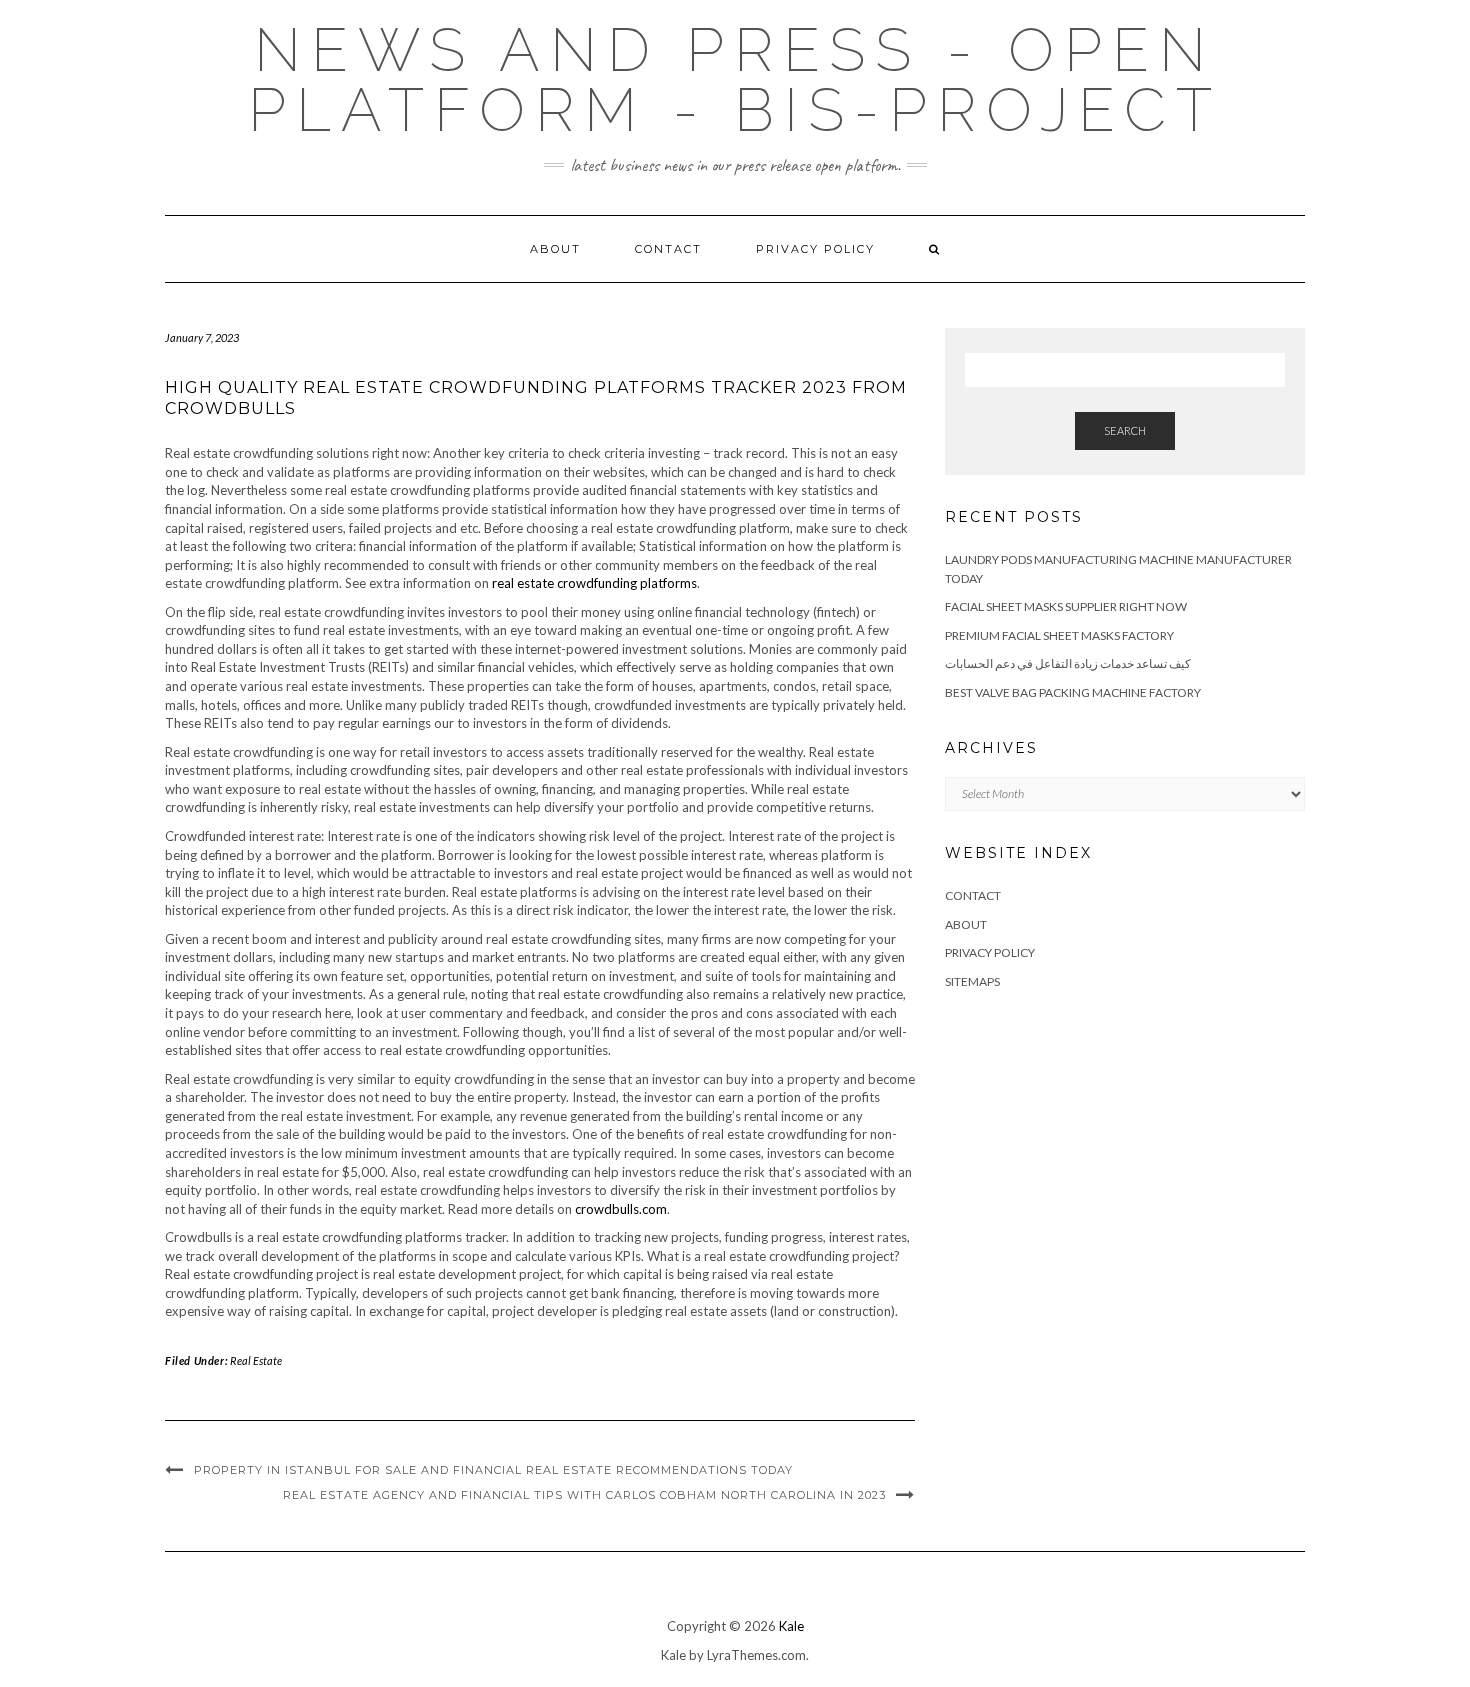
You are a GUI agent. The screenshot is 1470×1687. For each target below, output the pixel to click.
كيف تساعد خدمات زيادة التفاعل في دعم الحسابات (1068, 663)
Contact (668, 249)
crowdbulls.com (621, 1209)
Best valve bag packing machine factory (1073, 692)
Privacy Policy (815, 249)
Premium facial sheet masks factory (1059, 635)
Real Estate (256, 1360)
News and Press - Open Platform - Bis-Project (735, 80)
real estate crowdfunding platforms (594, 583)
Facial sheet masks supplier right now (1066, 606)
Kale (791, 1626)
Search (1125, 430)
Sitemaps (972, 981)
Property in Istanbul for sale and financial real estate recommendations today (493, 1470)
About (555, 249)
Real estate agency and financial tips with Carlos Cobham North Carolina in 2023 (584, 1495)
